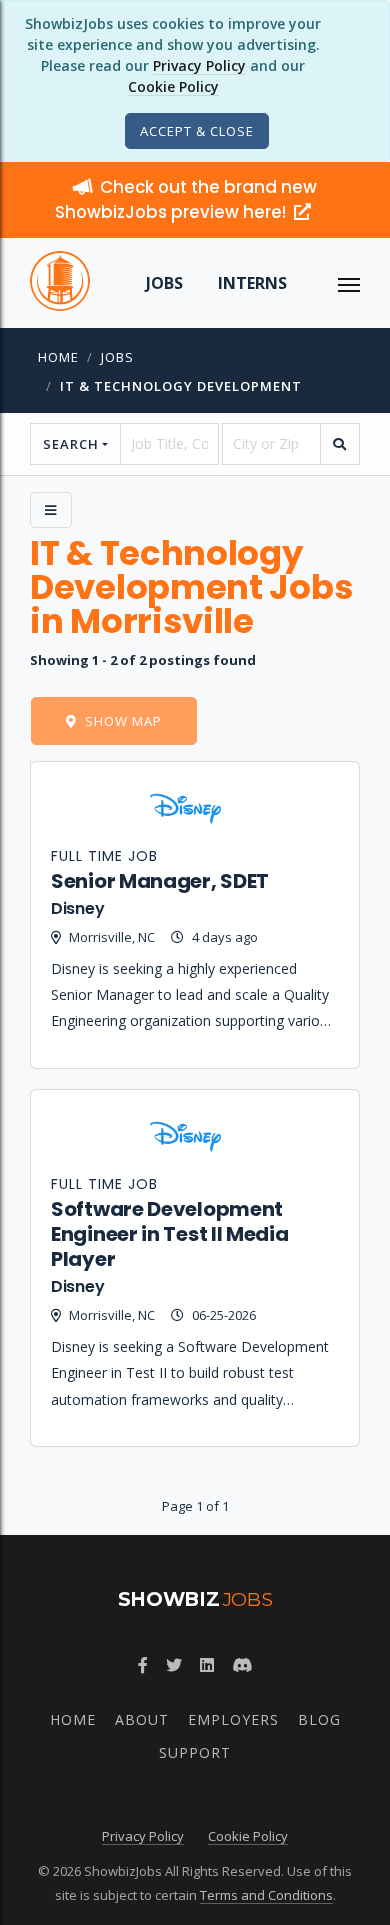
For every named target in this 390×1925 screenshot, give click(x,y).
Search (71, 444)
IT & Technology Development (181, 386)
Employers (233, 1719)
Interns (252, 283)
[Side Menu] (51, 510)
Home (58, 357)
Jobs (164, 283)
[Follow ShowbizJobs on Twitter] (174, 1665)
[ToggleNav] (349, 283)
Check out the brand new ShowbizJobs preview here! (186, 199)
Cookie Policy (173, 86)
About (142, 1719)
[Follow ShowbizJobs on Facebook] (143, 1665)
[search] (340, 444)
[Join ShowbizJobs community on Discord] (242, 1665)
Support (195, 1752)
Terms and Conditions (266, 1895)
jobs (117, 357)
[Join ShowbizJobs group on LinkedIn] (207, 1665)
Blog (319, 1719)
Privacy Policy (199, 65)
